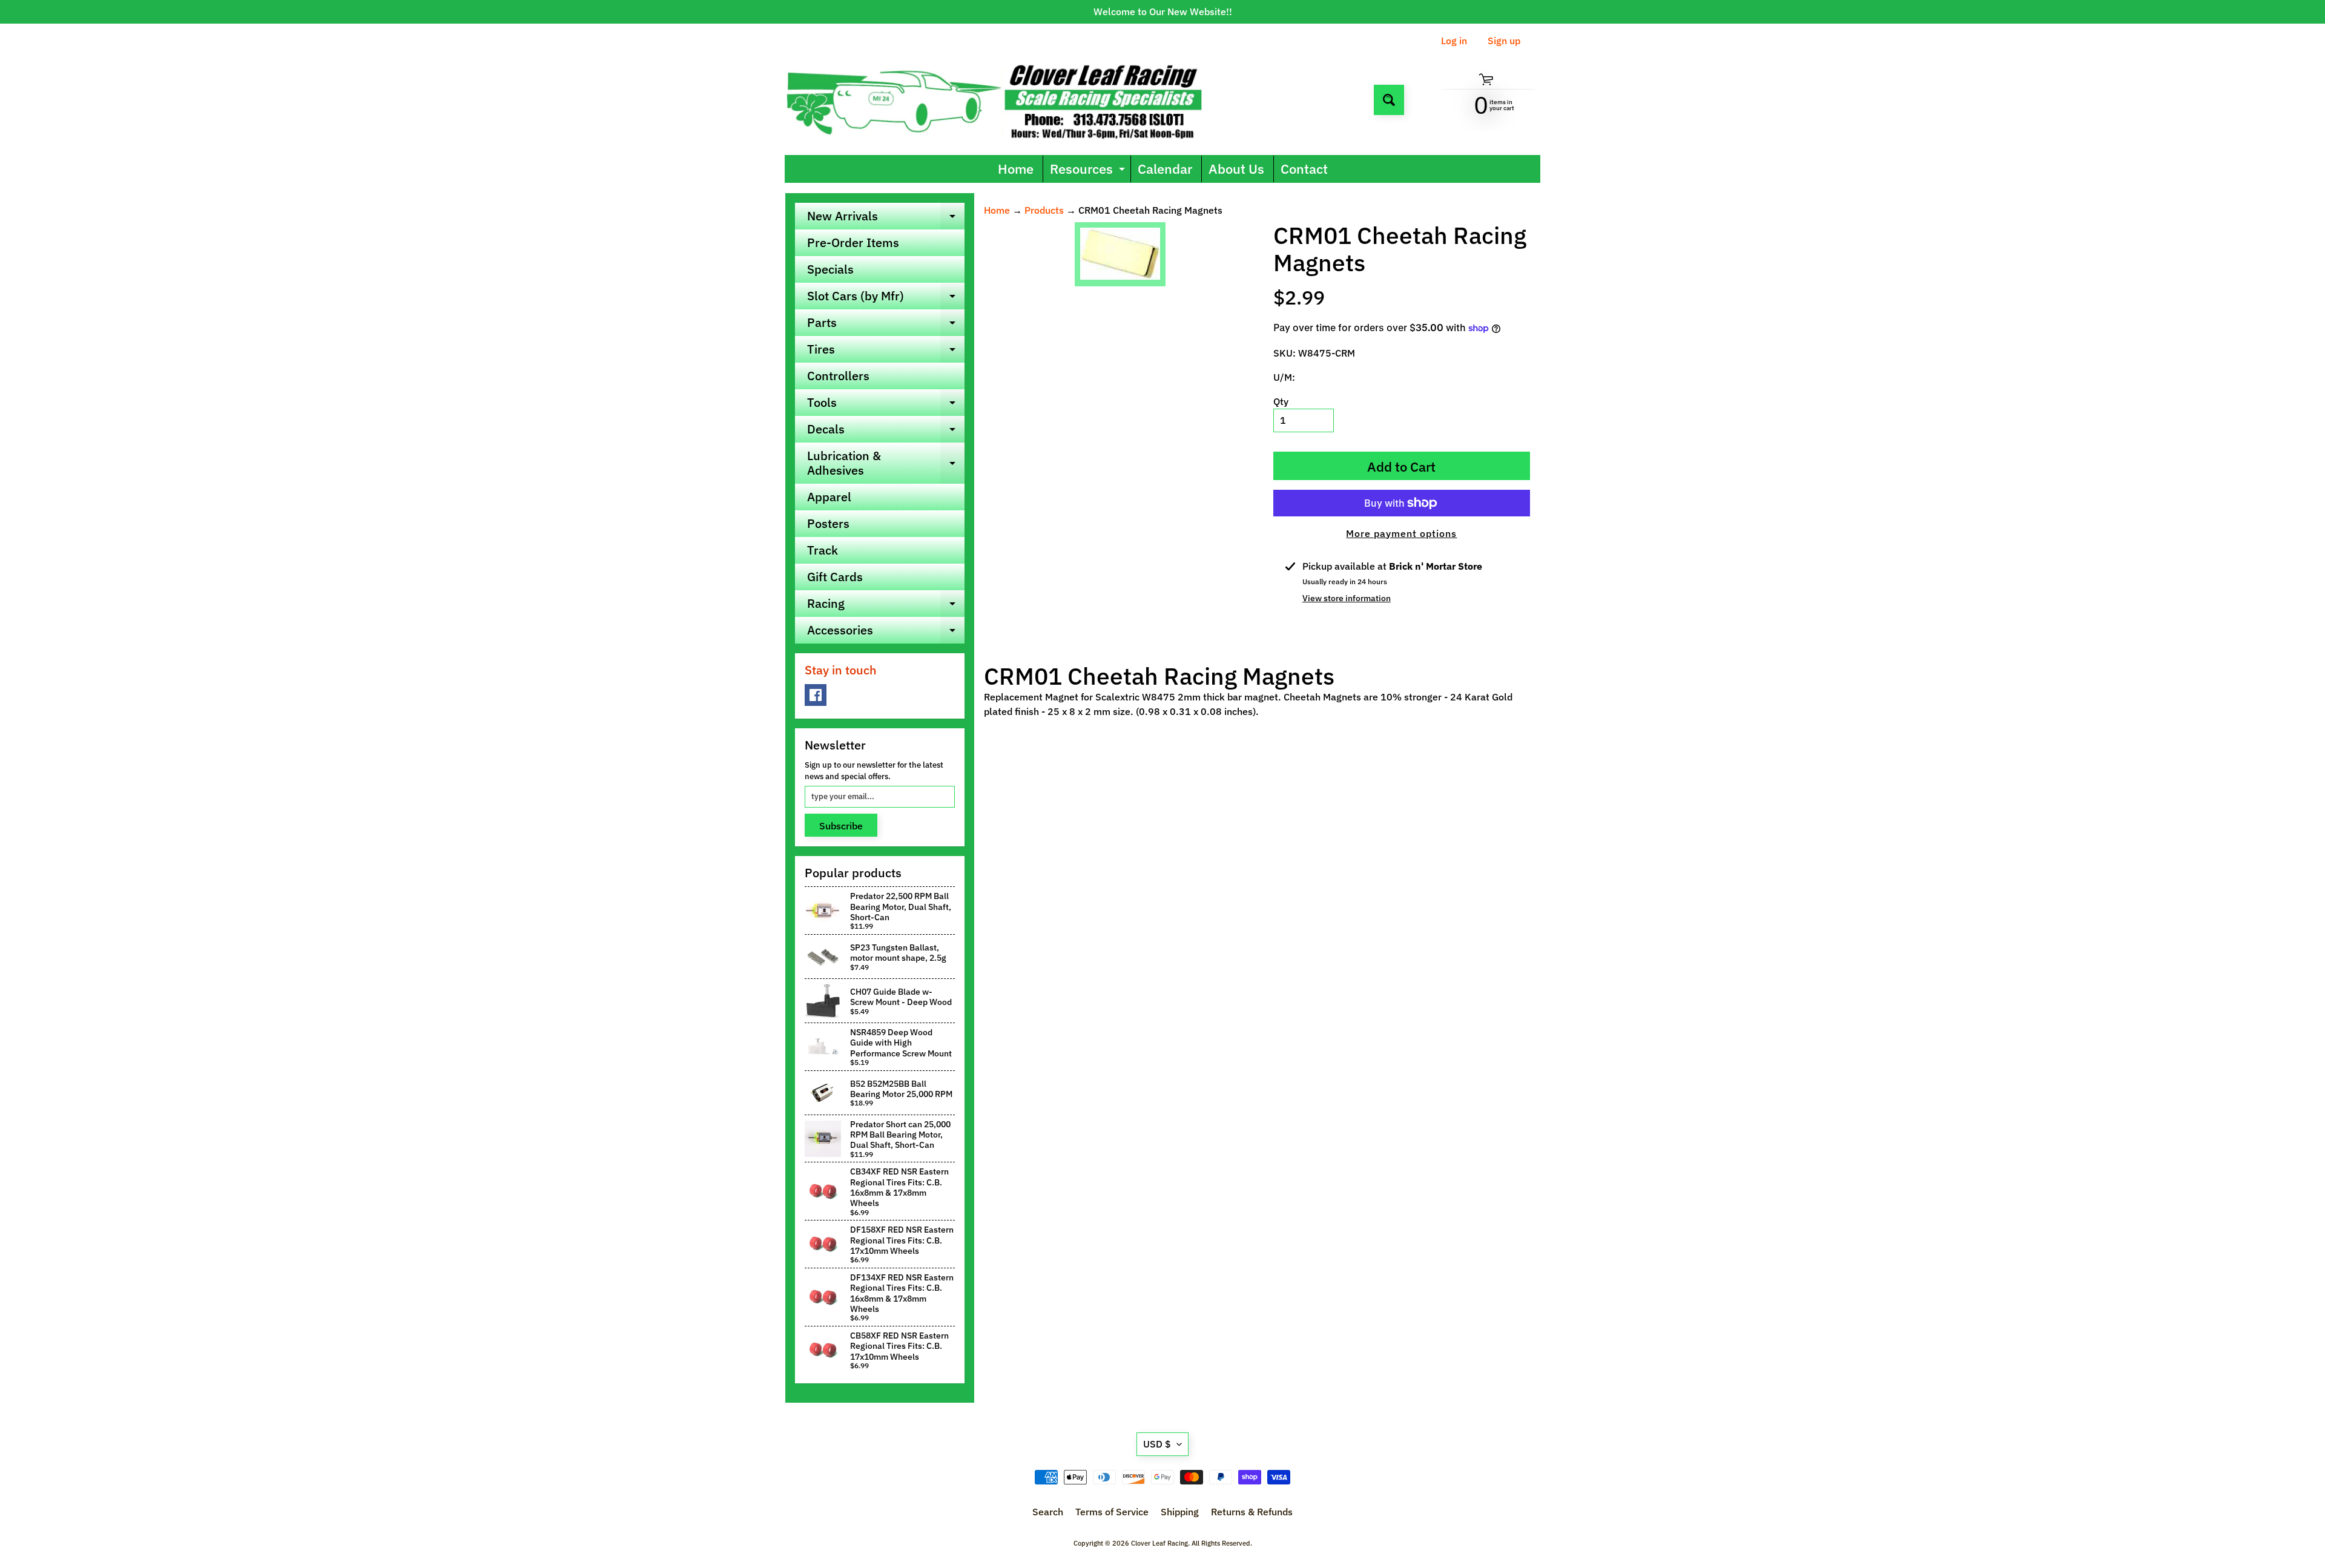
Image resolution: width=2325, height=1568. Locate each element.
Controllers (838, 376)
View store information (1347, 598)
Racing (886, 606)
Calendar (1165, 169)
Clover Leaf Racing (1159, 1543)
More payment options (1401, 533)
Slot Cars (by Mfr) (886, 298)
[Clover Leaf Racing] (1007, 100)
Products (1044, 210)
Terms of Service (1112, 1512)
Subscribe (841, 826)
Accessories (886, 633)
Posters (828, 523)
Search (1048, 1512)
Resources (1089, 171)
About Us (1236, 169)
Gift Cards (835, 577)
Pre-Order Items (853, 242)
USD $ (1157, 1444)
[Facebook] (816, 695)
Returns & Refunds (1252, 1512)
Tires (886, 352)
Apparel (829, 497)
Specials (830, 269)
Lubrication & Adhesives (886, 464)
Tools (886, 405)
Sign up (1504, 41)
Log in (1454, 41)
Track (823, 550)
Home (1016, 169)
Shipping (1180, 1512)
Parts (886, 325)
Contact (1304, 169)
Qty (1281, 401)
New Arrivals (886, 219)
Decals (886, 432)
